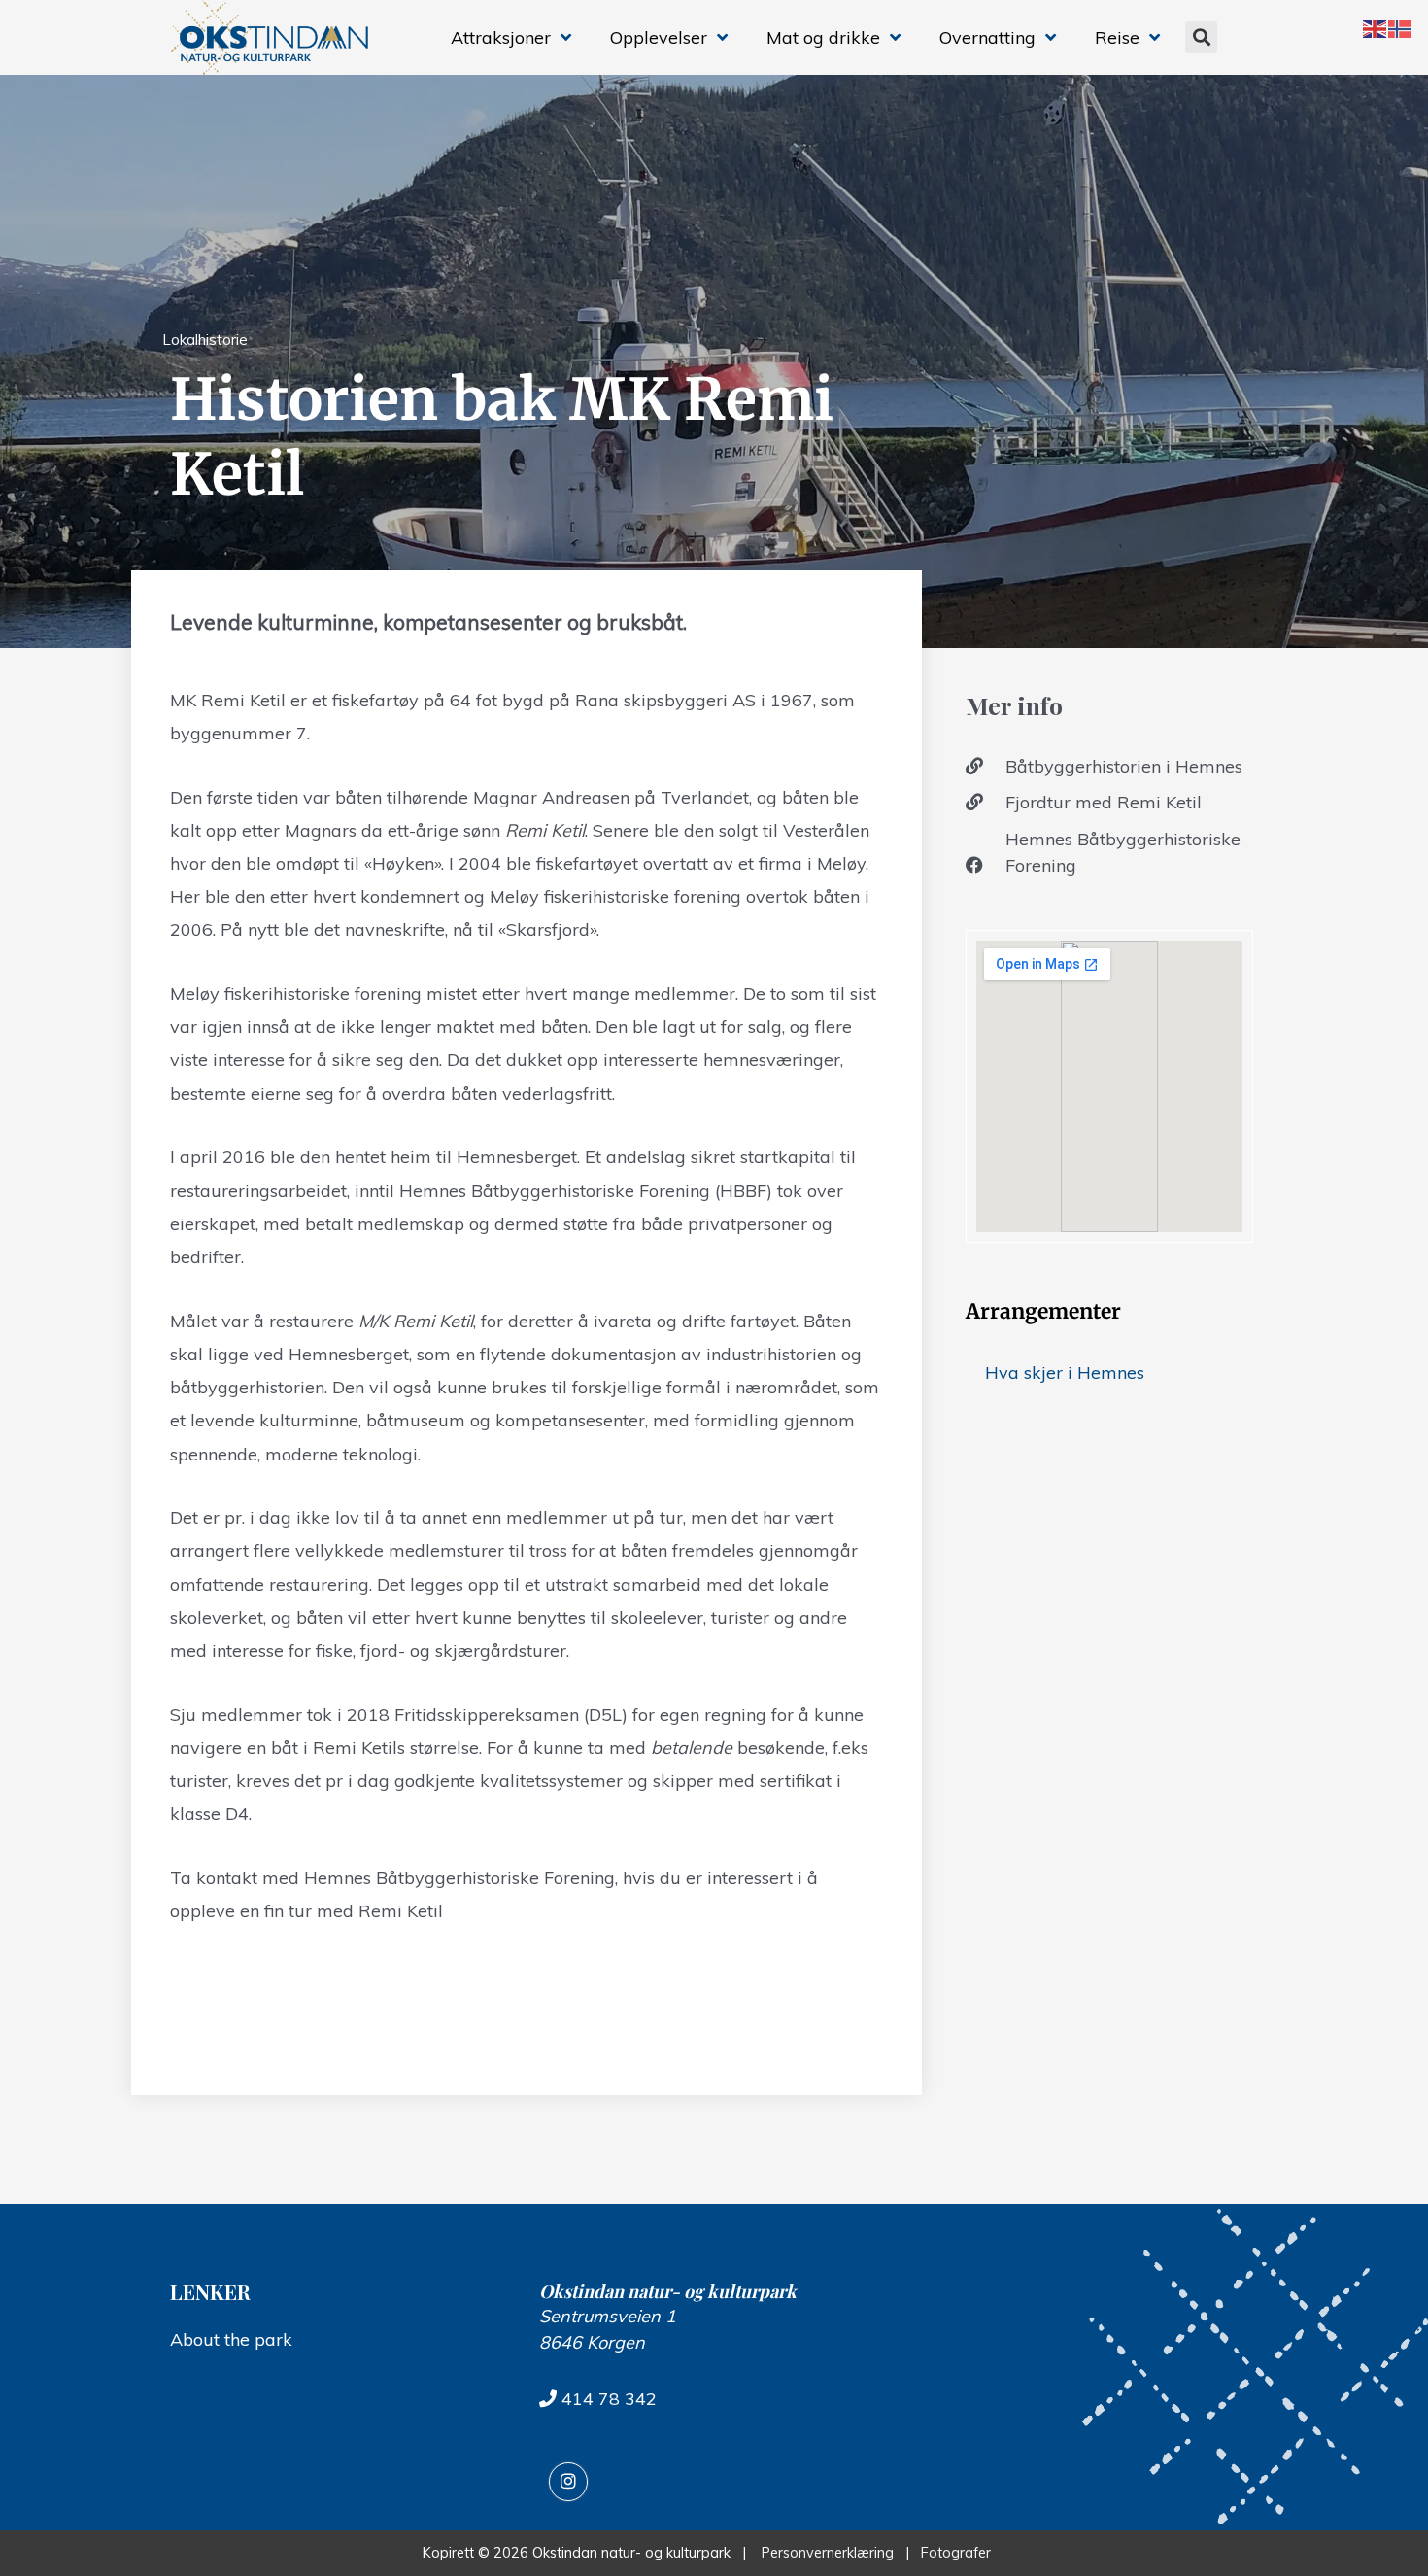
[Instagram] (568, 2481)
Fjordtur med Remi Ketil (1104, 802)
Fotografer (960, 2553)
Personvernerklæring (828, 2553)
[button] (1201, 37)
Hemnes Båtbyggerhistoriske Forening (1123, 852)
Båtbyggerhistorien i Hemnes (1124, 766)
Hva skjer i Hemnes (1065, 1373)
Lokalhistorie (205, 340)
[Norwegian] (1401, 28)
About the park (231, 2339)
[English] (1376, 28)
